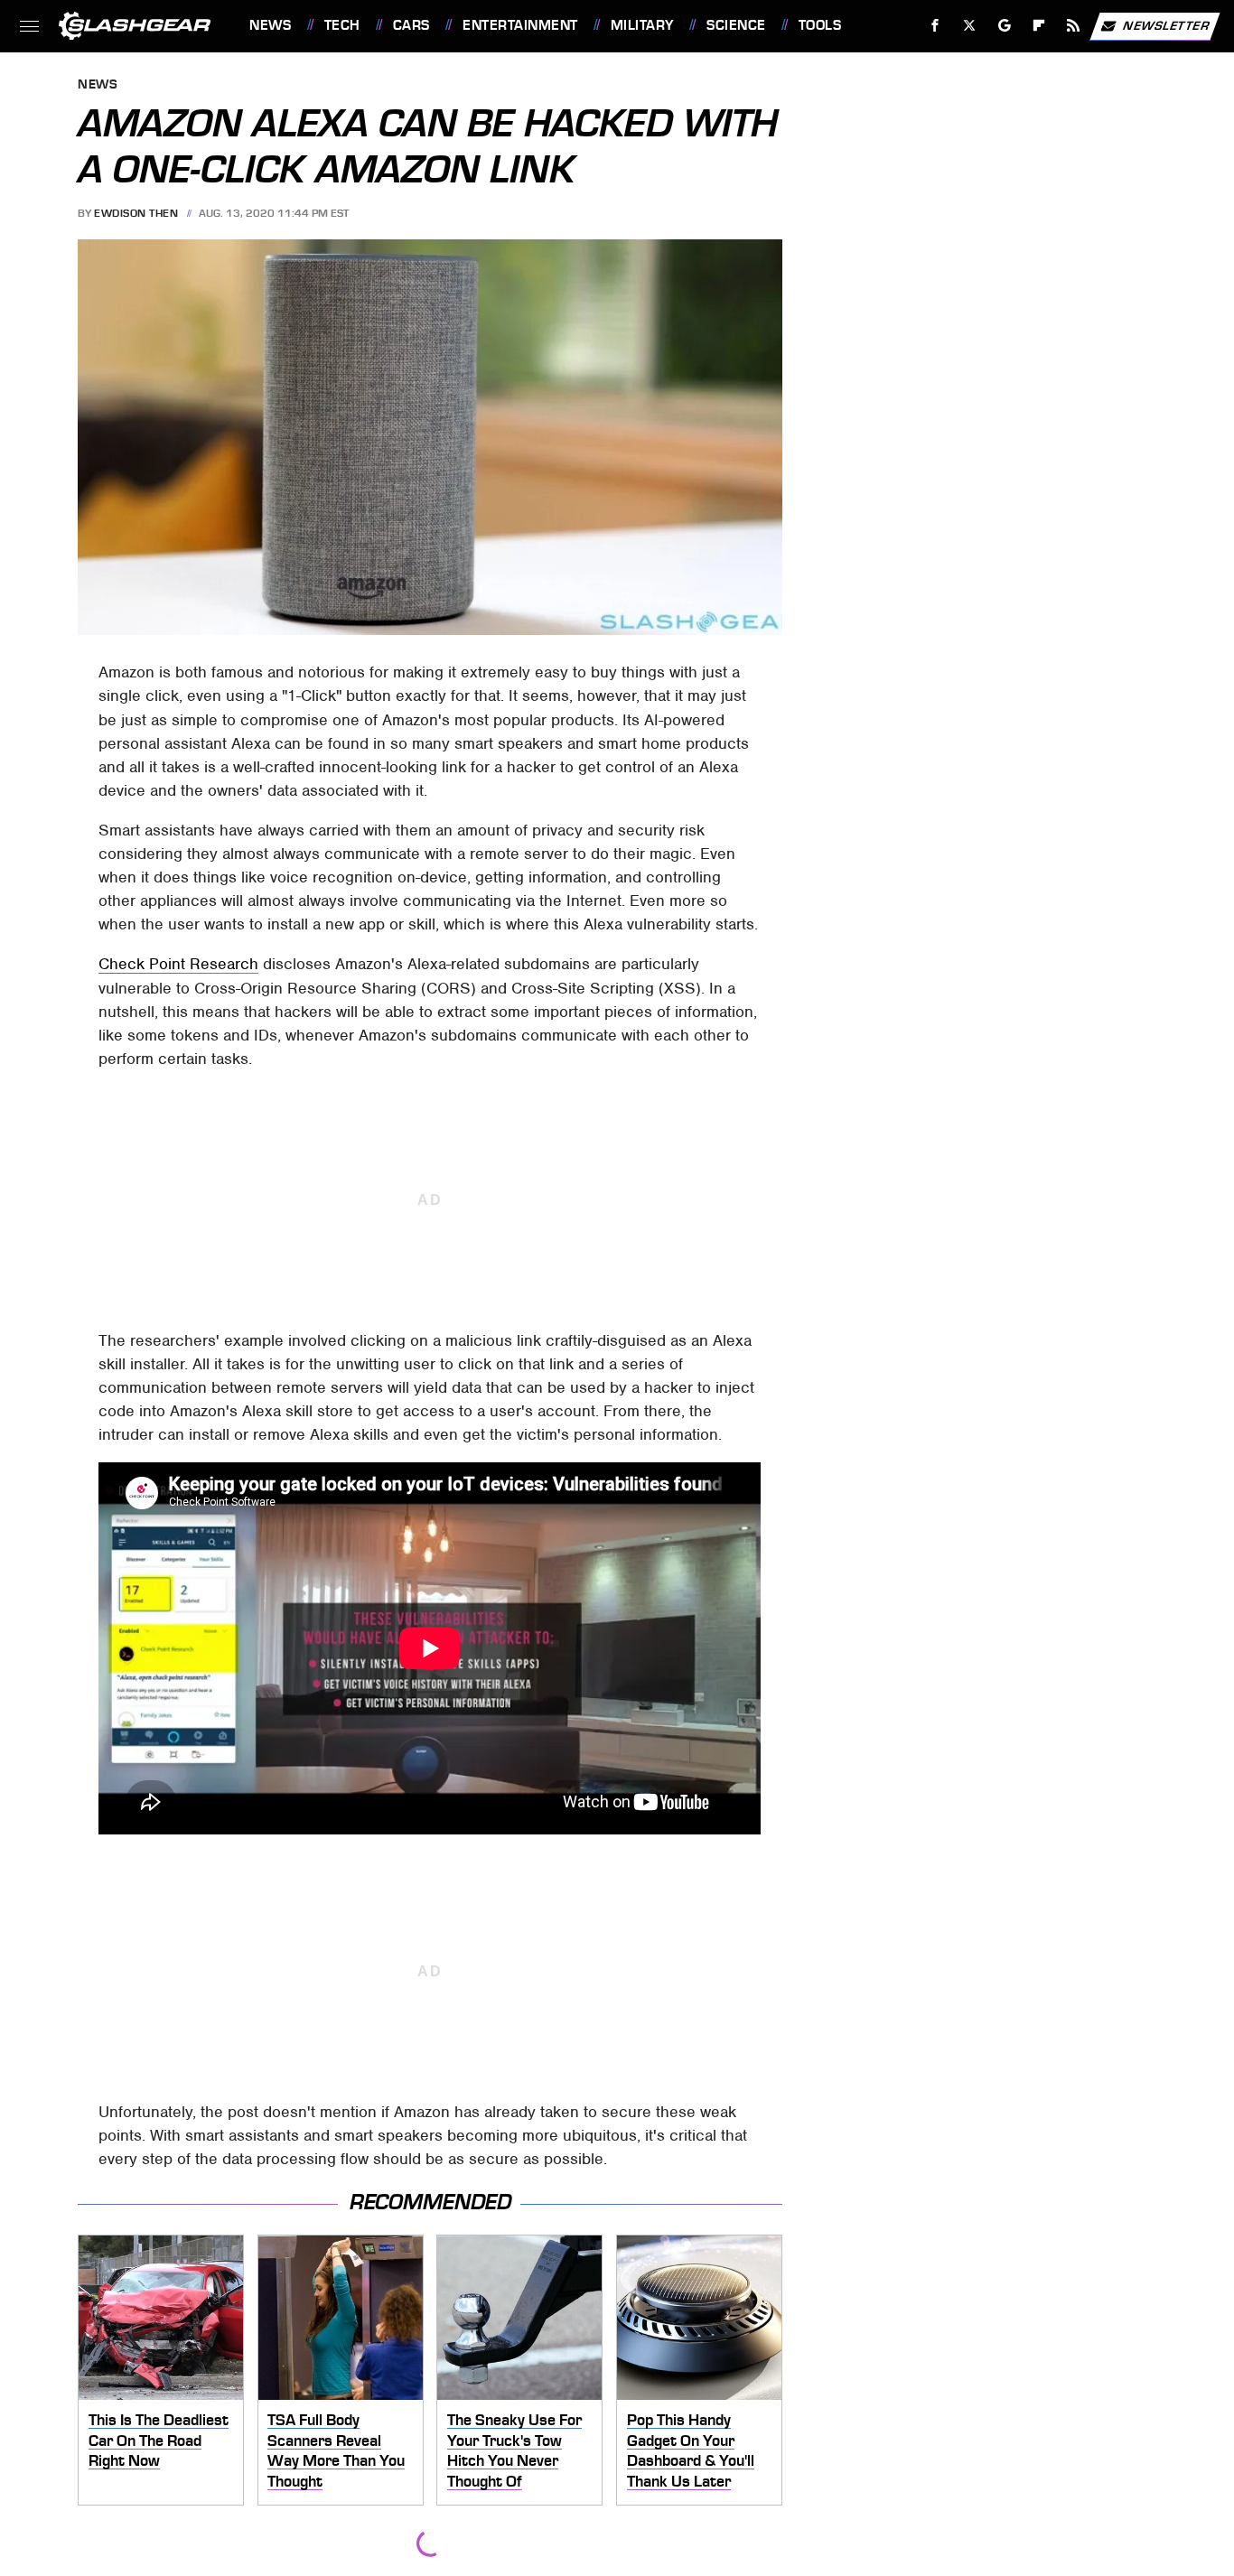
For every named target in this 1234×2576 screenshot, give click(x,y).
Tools (820, 25)
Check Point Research (178, 964)
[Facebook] (935, 26)
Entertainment (520, 25)
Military (642, 25)
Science (736, 25)
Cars (411, 25)
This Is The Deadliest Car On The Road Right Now (159, 2440)
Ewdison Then (136, 213)
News (270, 25)
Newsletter (1166, 25)
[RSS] (1074, 26)
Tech (342, 25)
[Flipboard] (1039, 26)
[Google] (1005, 26)
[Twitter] (970, 26)
